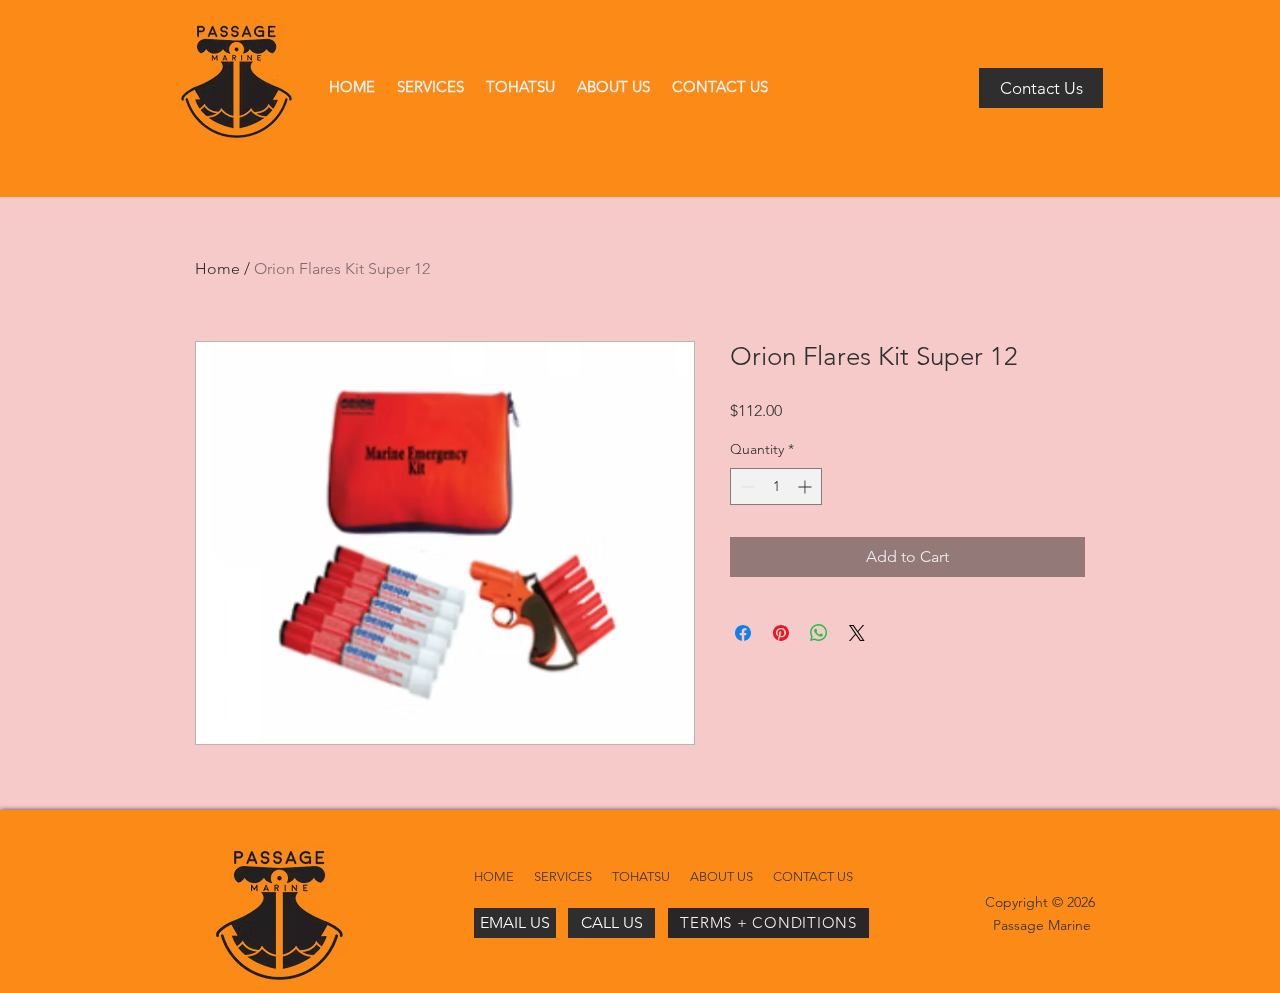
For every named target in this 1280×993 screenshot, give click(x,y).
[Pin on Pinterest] (781, 633)
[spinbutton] (776, 486)
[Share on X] (857, 633)
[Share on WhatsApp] (819, 633)
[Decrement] (745, 486)
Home (217, 268)
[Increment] (806, 486)
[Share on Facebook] (743, 633)
